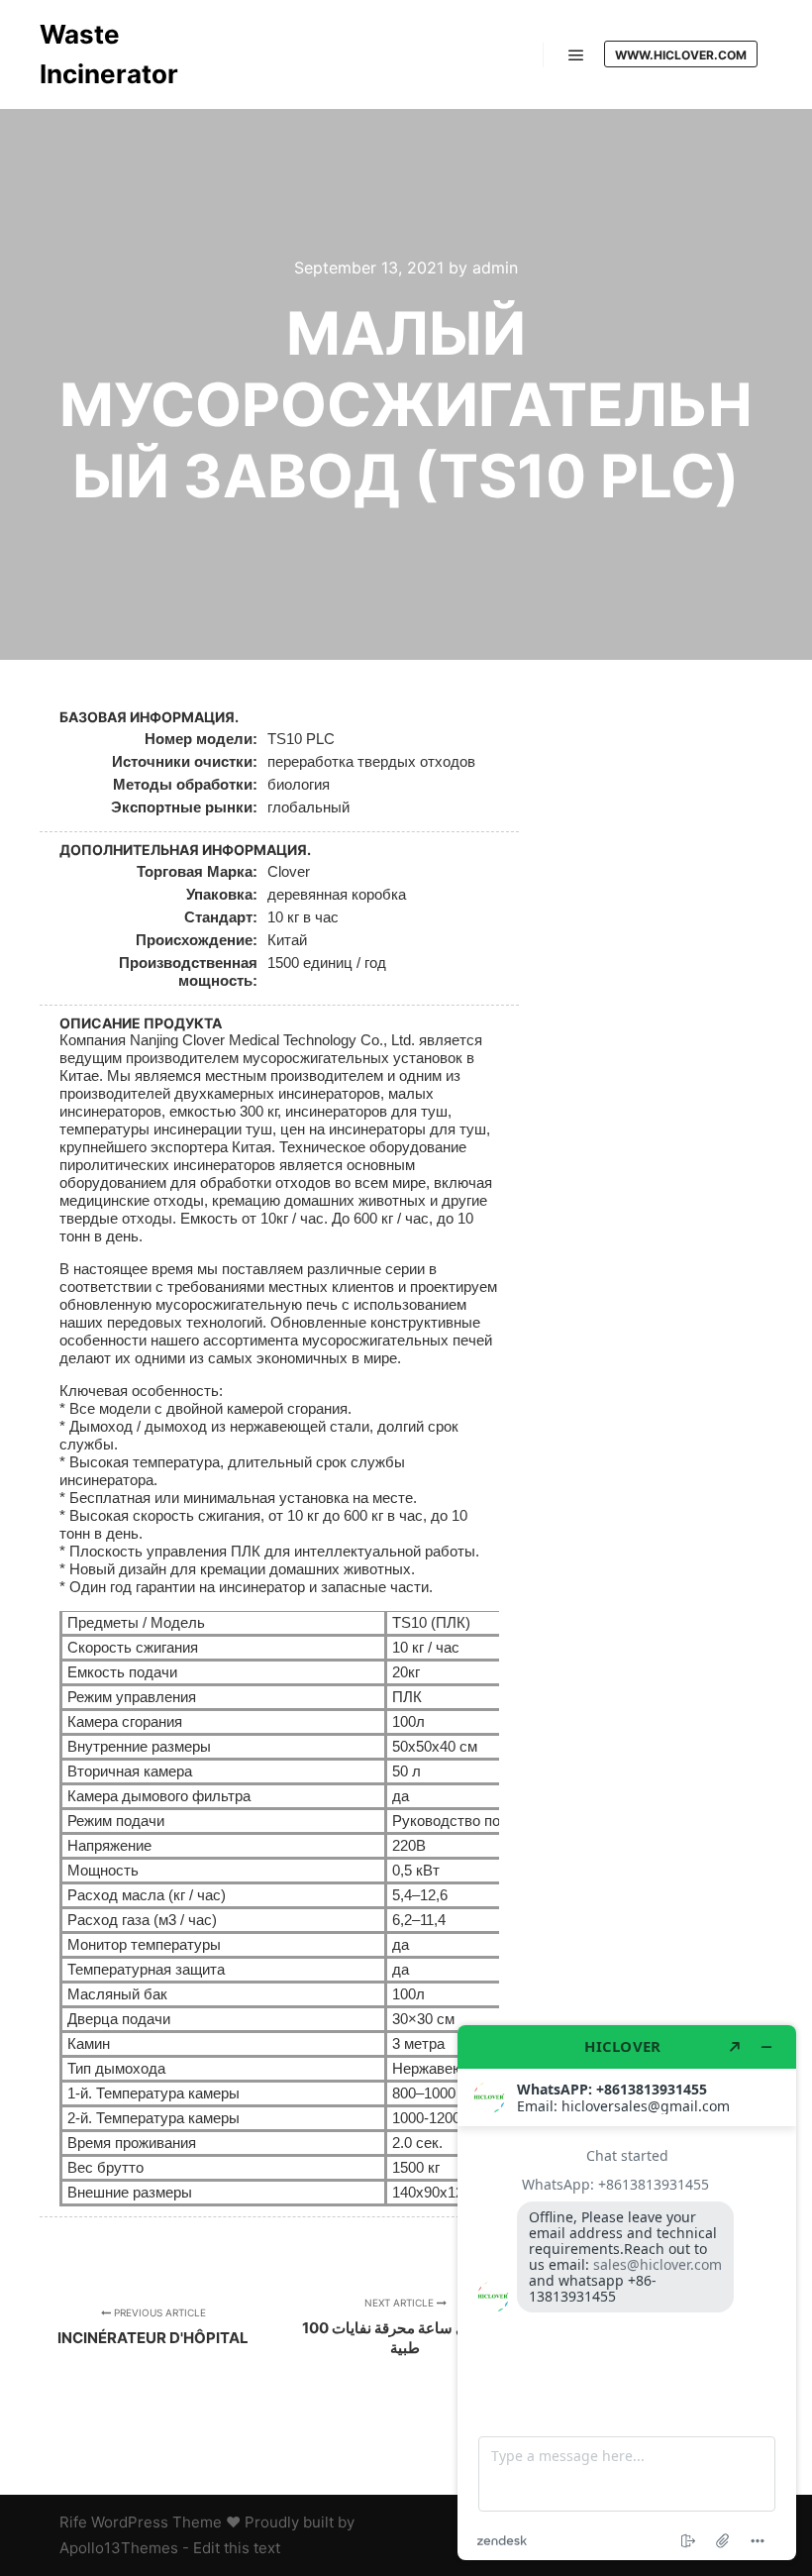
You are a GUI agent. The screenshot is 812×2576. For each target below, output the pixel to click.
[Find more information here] (627, 2293)
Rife (73, 2522)
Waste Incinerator (109, 54)
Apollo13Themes (119, 2548)
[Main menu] (576, 55)
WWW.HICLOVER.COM (681, 55)
